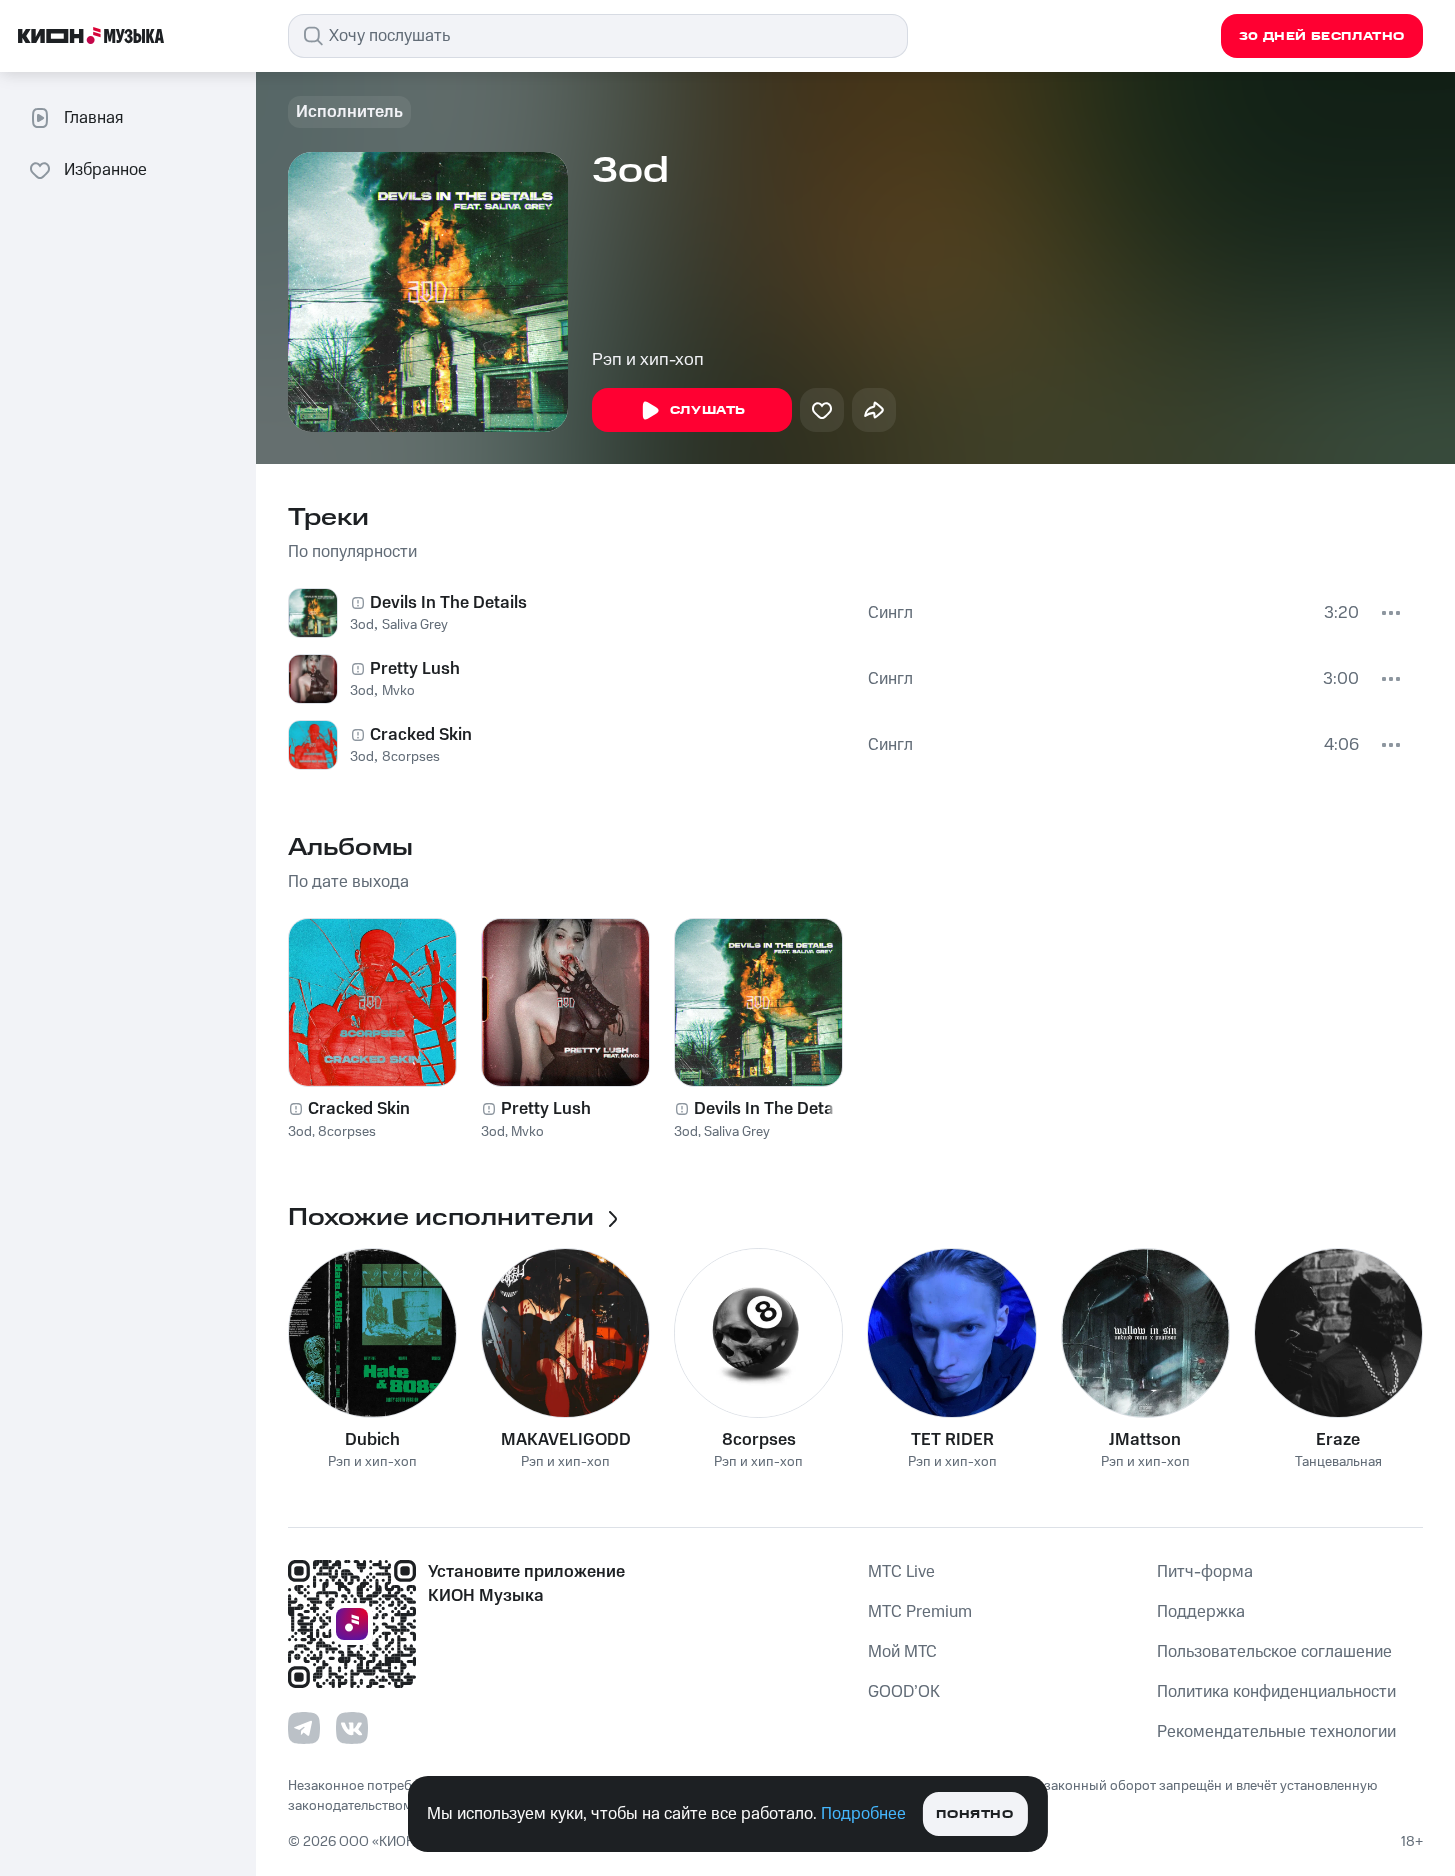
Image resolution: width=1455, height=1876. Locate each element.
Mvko (398, 691)
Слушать (708, 410)
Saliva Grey (415, 625)
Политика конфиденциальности (1276, 1692)
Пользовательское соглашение (1274, 1652)
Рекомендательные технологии (1276, 1732)
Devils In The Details (448, 603)
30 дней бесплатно (1322, 36)
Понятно (974, 1814)
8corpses (411, 757)
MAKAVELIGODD (566, 1440)
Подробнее (863, 1814)
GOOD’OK (904, 1692)
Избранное (105, 170)
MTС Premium (920, 1612)
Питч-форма (1205, 1572)
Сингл (890, 613)
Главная (93, 118)
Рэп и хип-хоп (648, 360)
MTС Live (901, 1572)
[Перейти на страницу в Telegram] (304, 1728)
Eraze (1338, 1440)
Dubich (372, 1440)
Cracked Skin (421, 735)
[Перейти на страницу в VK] (352, 1728)
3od (362, 625)
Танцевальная (1338, 1462)
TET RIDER (952, 1440)
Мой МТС (902, 1652)
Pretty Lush (415, 669)
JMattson (1145, 1440)
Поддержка (1201, 1612)
